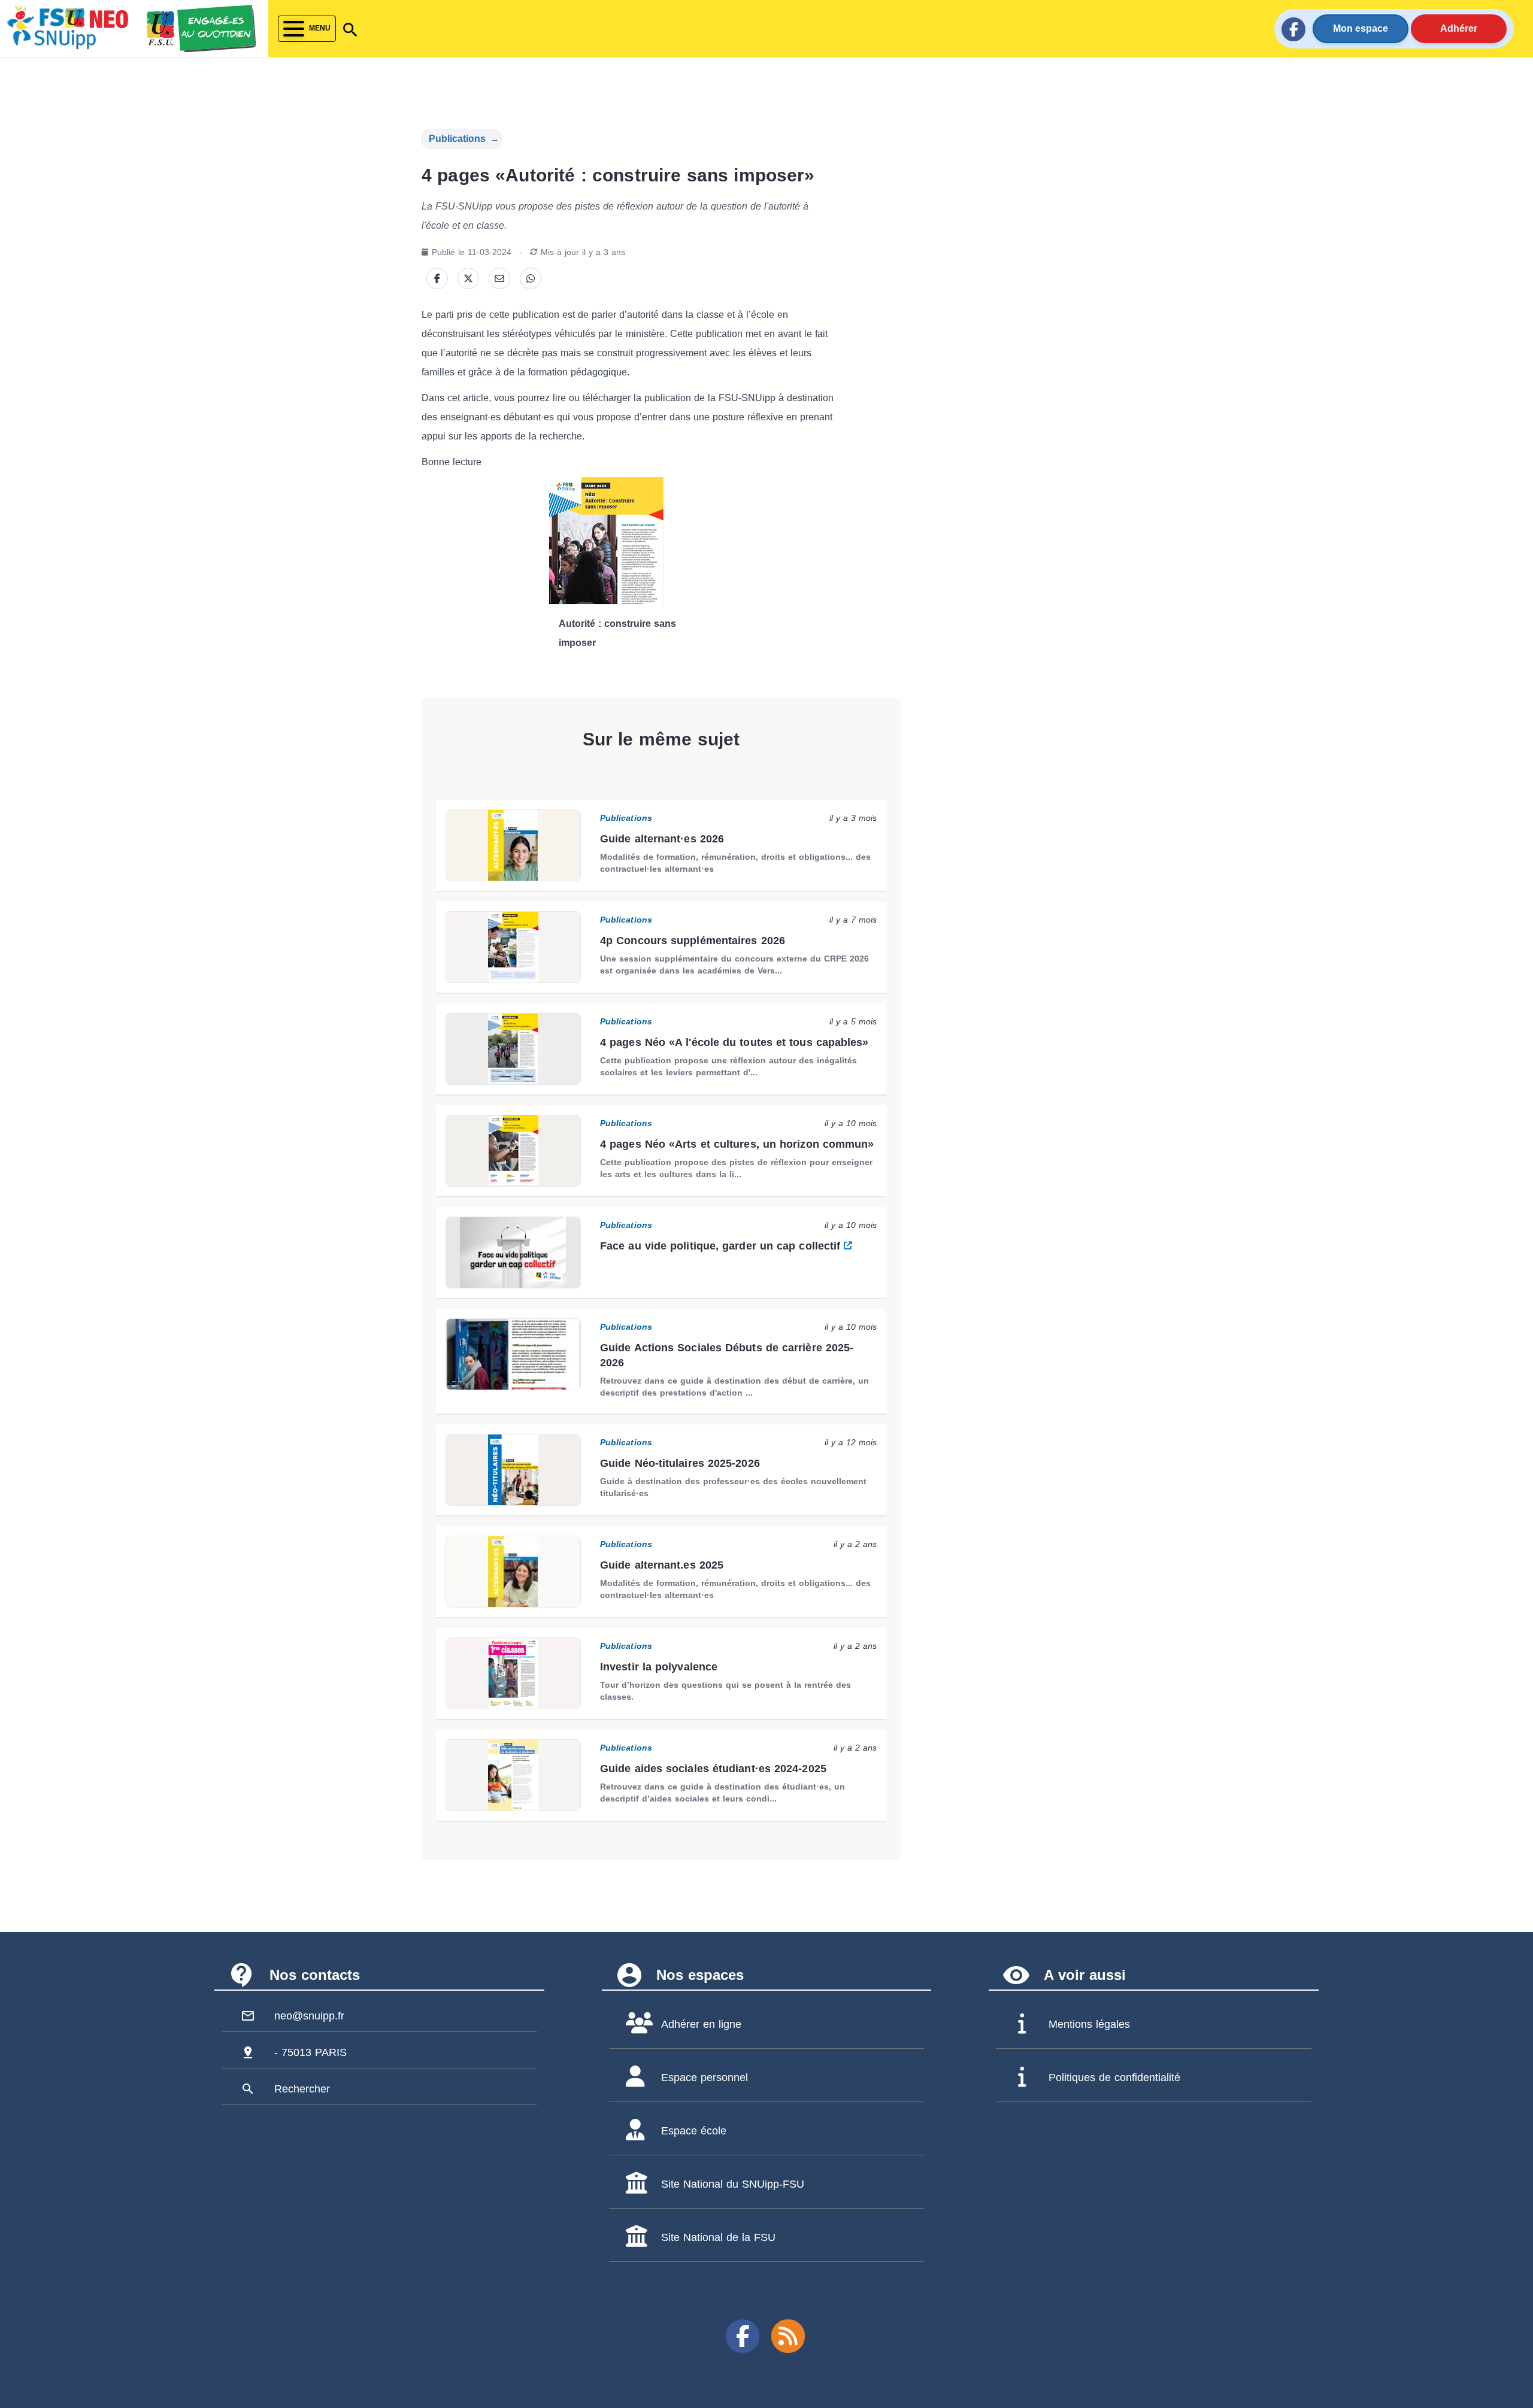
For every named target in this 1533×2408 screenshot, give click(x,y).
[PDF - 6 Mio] (633, 542)
